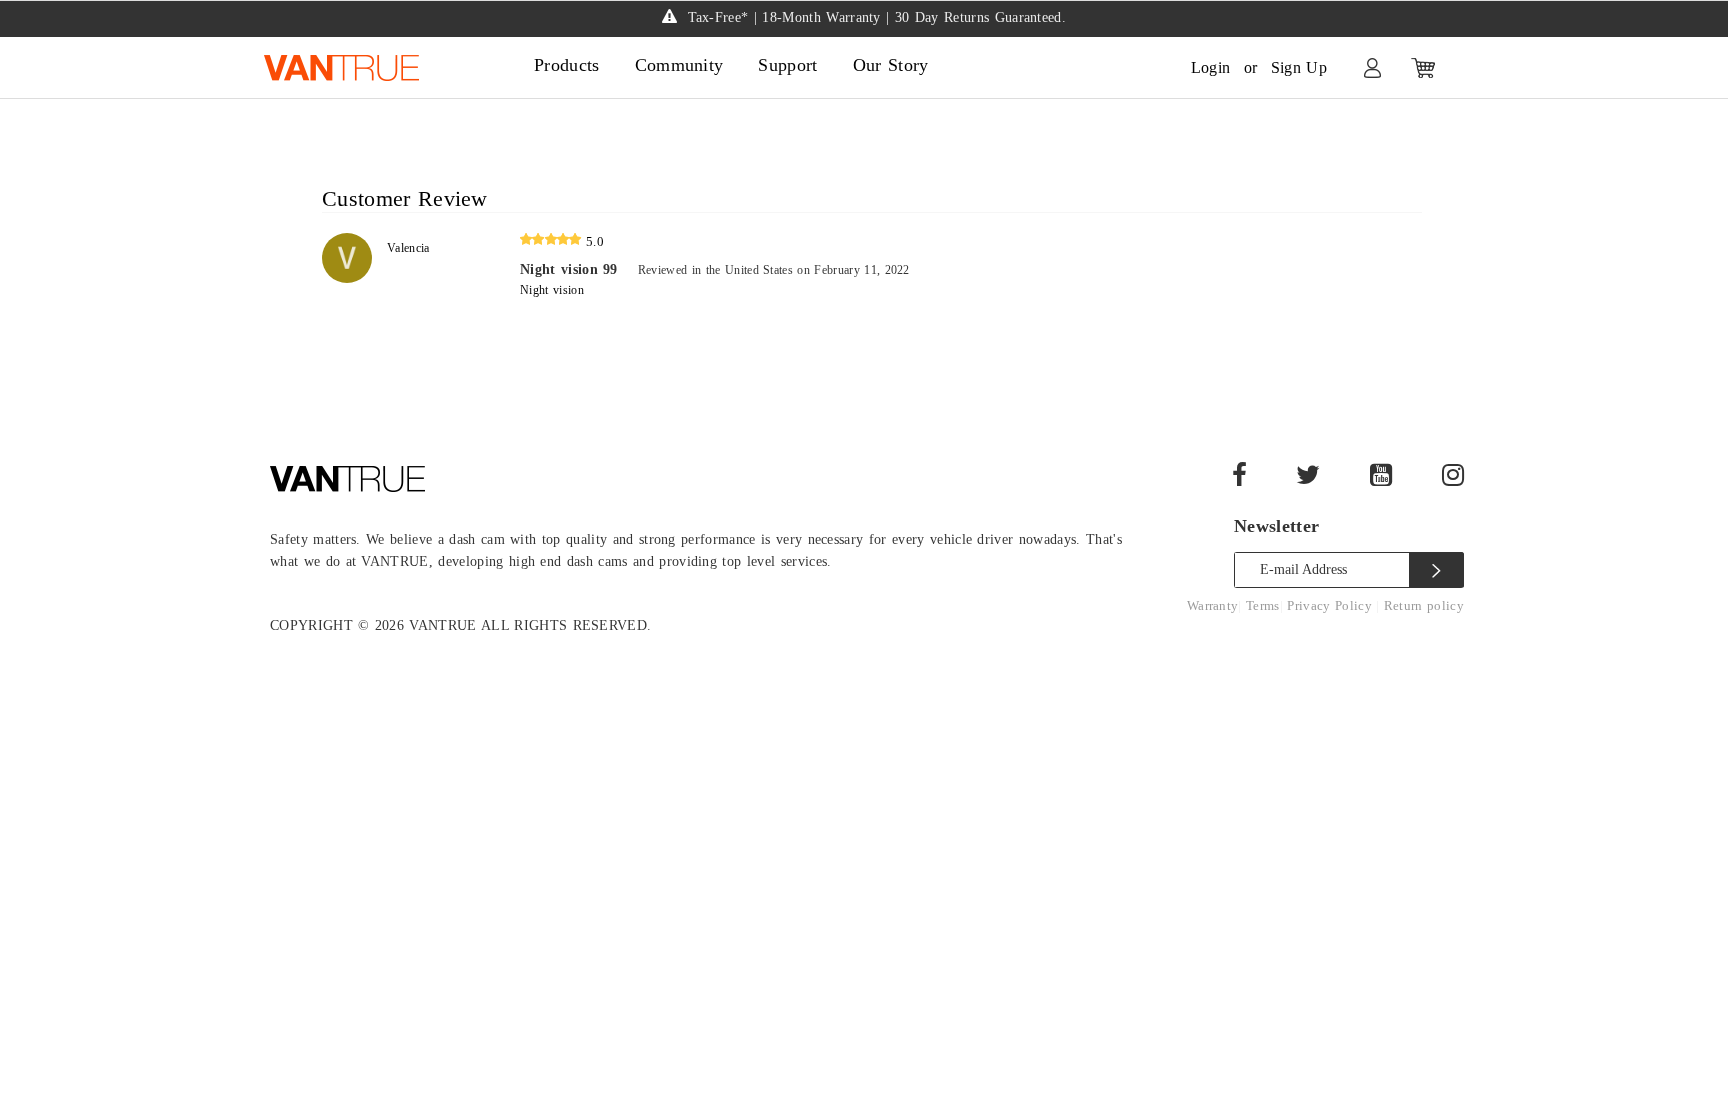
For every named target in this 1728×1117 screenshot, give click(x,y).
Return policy (1424, 605)
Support (787, 65)
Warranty (1213, 605)
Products (567, 65)
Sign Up (1299, 67)
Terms (1263, 605)
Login (1211, 67)
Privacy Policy (1331, 605)
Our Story (891, 65)
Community (679, 65)
